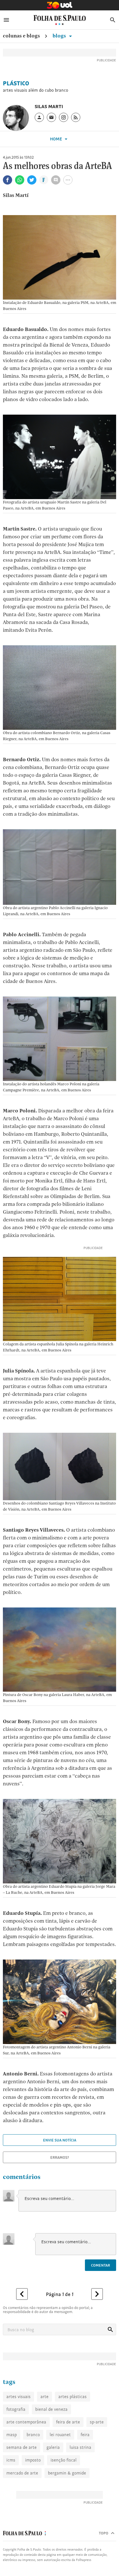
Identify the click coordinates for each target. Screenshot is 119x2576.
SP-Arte (97, 2422)
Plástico (16, 83)
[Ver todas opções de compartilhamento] (44, 180)
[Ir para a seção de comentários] (56, 180)
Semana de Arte (22, 2447)
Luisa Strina (80, 2447)
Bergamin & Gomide (67, 2473)
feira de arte (68, 2422)
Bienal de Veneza (51, 2409)
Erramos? (60, 2157)
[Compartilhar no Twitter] (32, 180)
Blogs (60, 36)
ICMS (11, 2460)
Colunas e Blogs (21, 36)
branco (33, 2435)
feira (85, 2435)
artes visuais (18, 2397)
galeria (53, 2447)
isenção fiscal (64, 2460)
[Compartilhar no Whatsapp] (20, 180)
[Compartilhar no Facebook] (8, 180)
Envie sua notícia (60, 2140)
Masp (12, 2435)
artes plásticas (72, 2397)
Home (56, 139)
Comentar (101, 2265)
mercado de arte (22, 2473)
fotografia (16, 2409)
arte (44, 2397)
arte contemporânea (26, 2422)
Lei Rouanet (60, 2435)
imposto (33, 2460)
